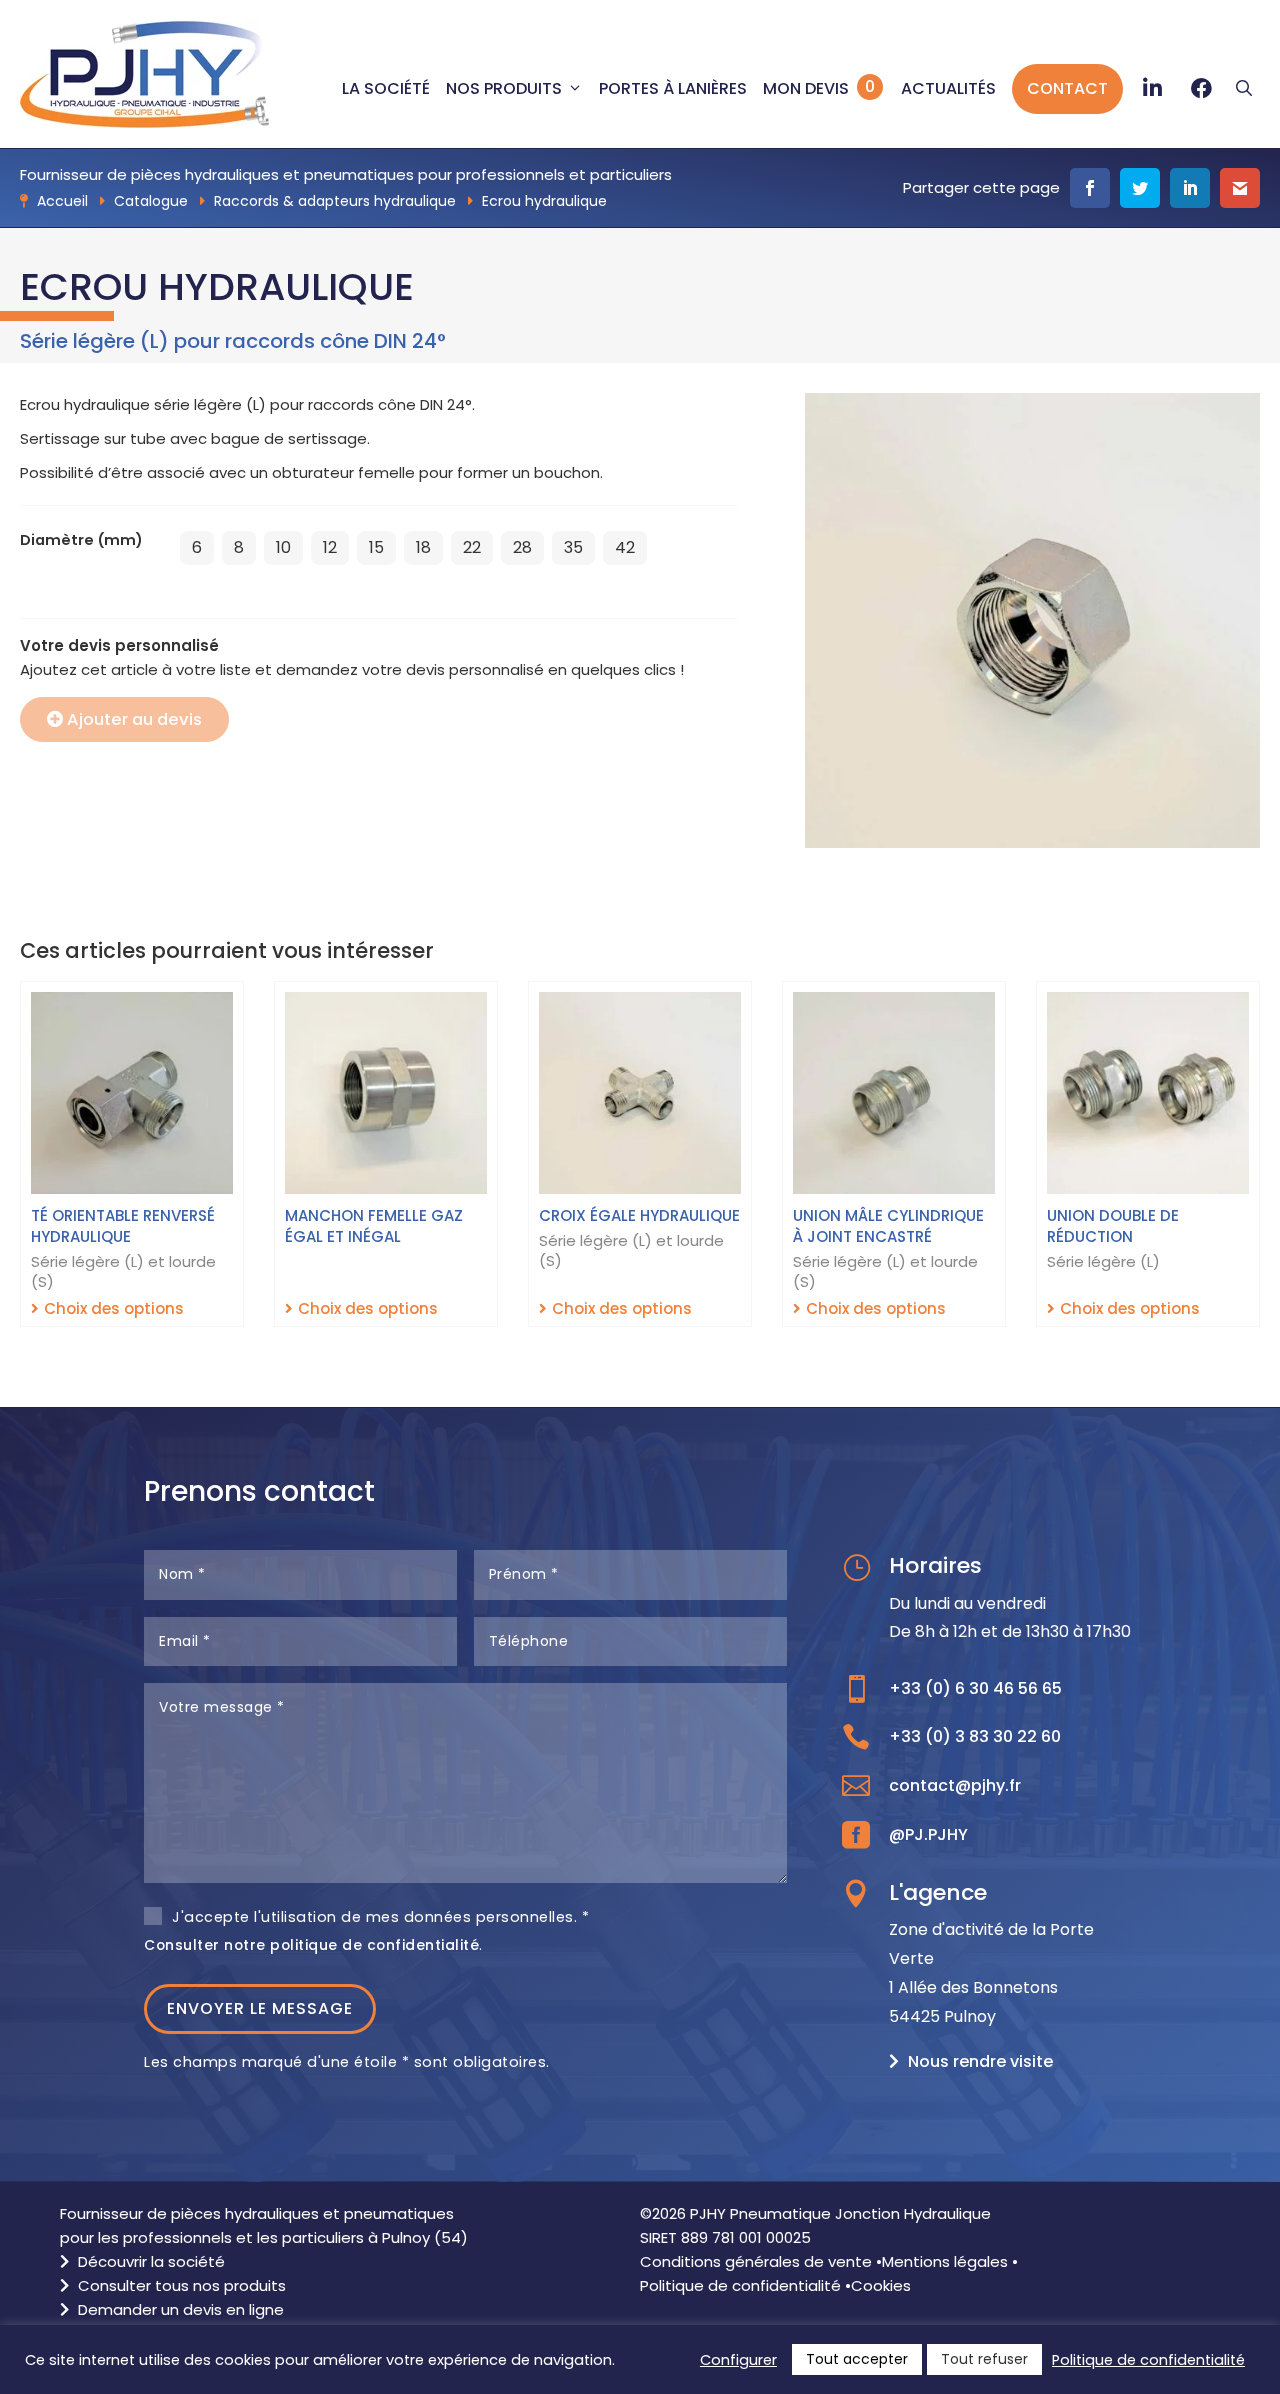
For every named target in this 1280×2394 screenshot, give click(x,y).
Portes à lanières (673, 88)
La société (386, 88)
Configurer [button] (738, 2360)
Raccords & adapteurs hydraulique (335, 201)
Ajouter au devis (134, 719)
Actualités (948, 88)
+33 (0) (975, 1736)
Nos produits (504, 88)
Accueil (62, 201)
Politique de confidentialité (740, 2285)
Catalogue (151, 201)
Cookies (881, 2285)
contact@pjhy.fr (955, 1785)
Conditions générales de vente (756, 2261)
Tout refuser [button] (984, 2359)
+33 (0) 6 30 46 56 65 (975, 1688)
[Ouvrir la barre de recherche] (1244, 89)
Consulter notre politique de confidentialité (311, 1945)
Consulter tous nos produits (180, 2285)
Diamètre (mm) (81, 540)
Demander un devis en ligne (179, 2309)
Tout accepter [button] (857, 2359)
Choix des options (114, 1308)
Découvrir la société (149, 2261)
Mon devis (806, 88)
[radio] (197, 548)
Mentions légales (945, 2261)
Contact (1067, 88)
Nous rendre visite (980, 2061)
